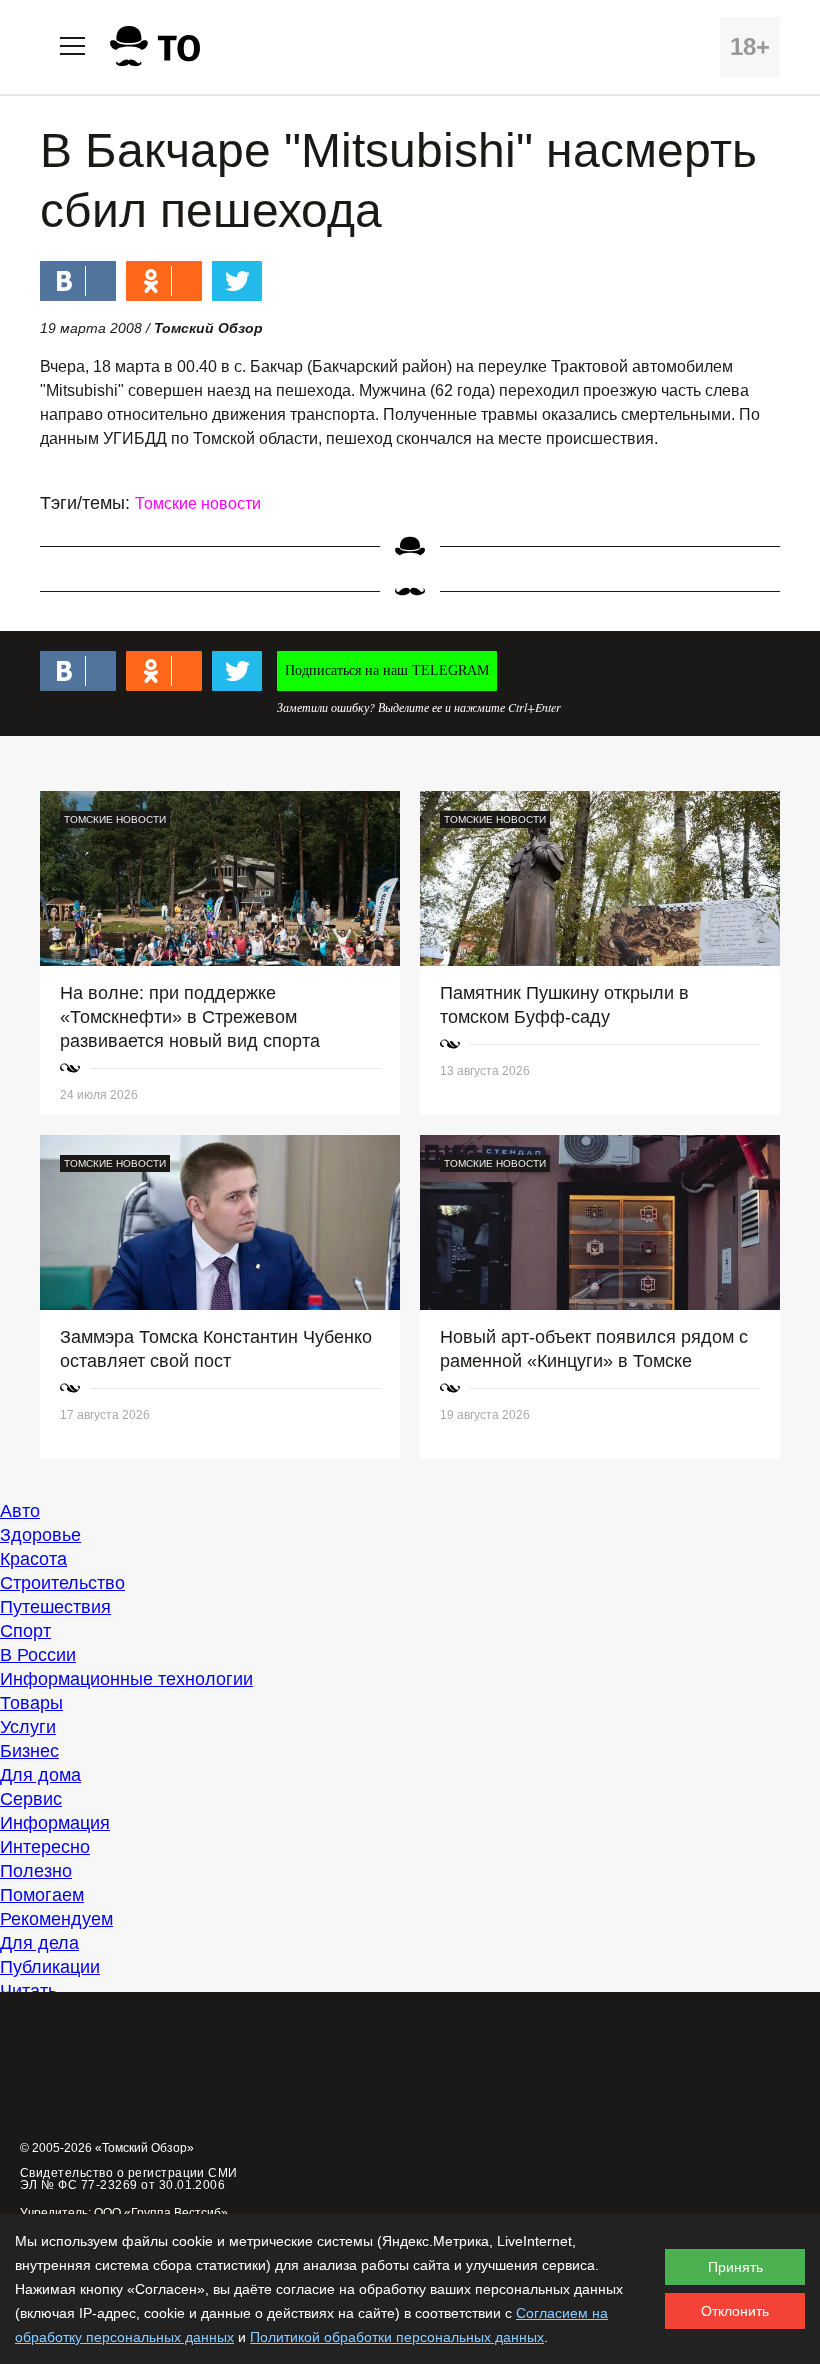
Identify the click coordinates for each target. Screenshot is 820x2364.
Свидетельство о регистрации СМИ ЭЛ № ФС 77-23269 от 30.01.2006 (129, 2179)
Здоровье (40, 1535)
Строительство (62, 1583)
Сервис (31, 1799)
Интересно (45, 1847)
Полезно (36, 1871)
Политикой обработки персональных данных (397, 2337)
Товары (31, 1703)
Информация (55, 1823)
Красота (33, 1559)
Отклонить (735, 2311)
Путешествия (55, 1607)
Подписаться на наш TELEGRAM (387, 670)
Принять (735, 2267)
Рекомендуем (56, 1919)
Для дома (40, 1775)
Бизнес (29, 1751)
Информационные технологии (126, 1679)
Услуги (28, 1727)
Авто (20, 1511)
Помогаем (42, 1895)
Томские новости (198, 503)
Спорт (25, 1631)
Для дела (39, 1943)
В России (38, 1655)
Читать (28, 1991)
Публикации (50, 1967)
